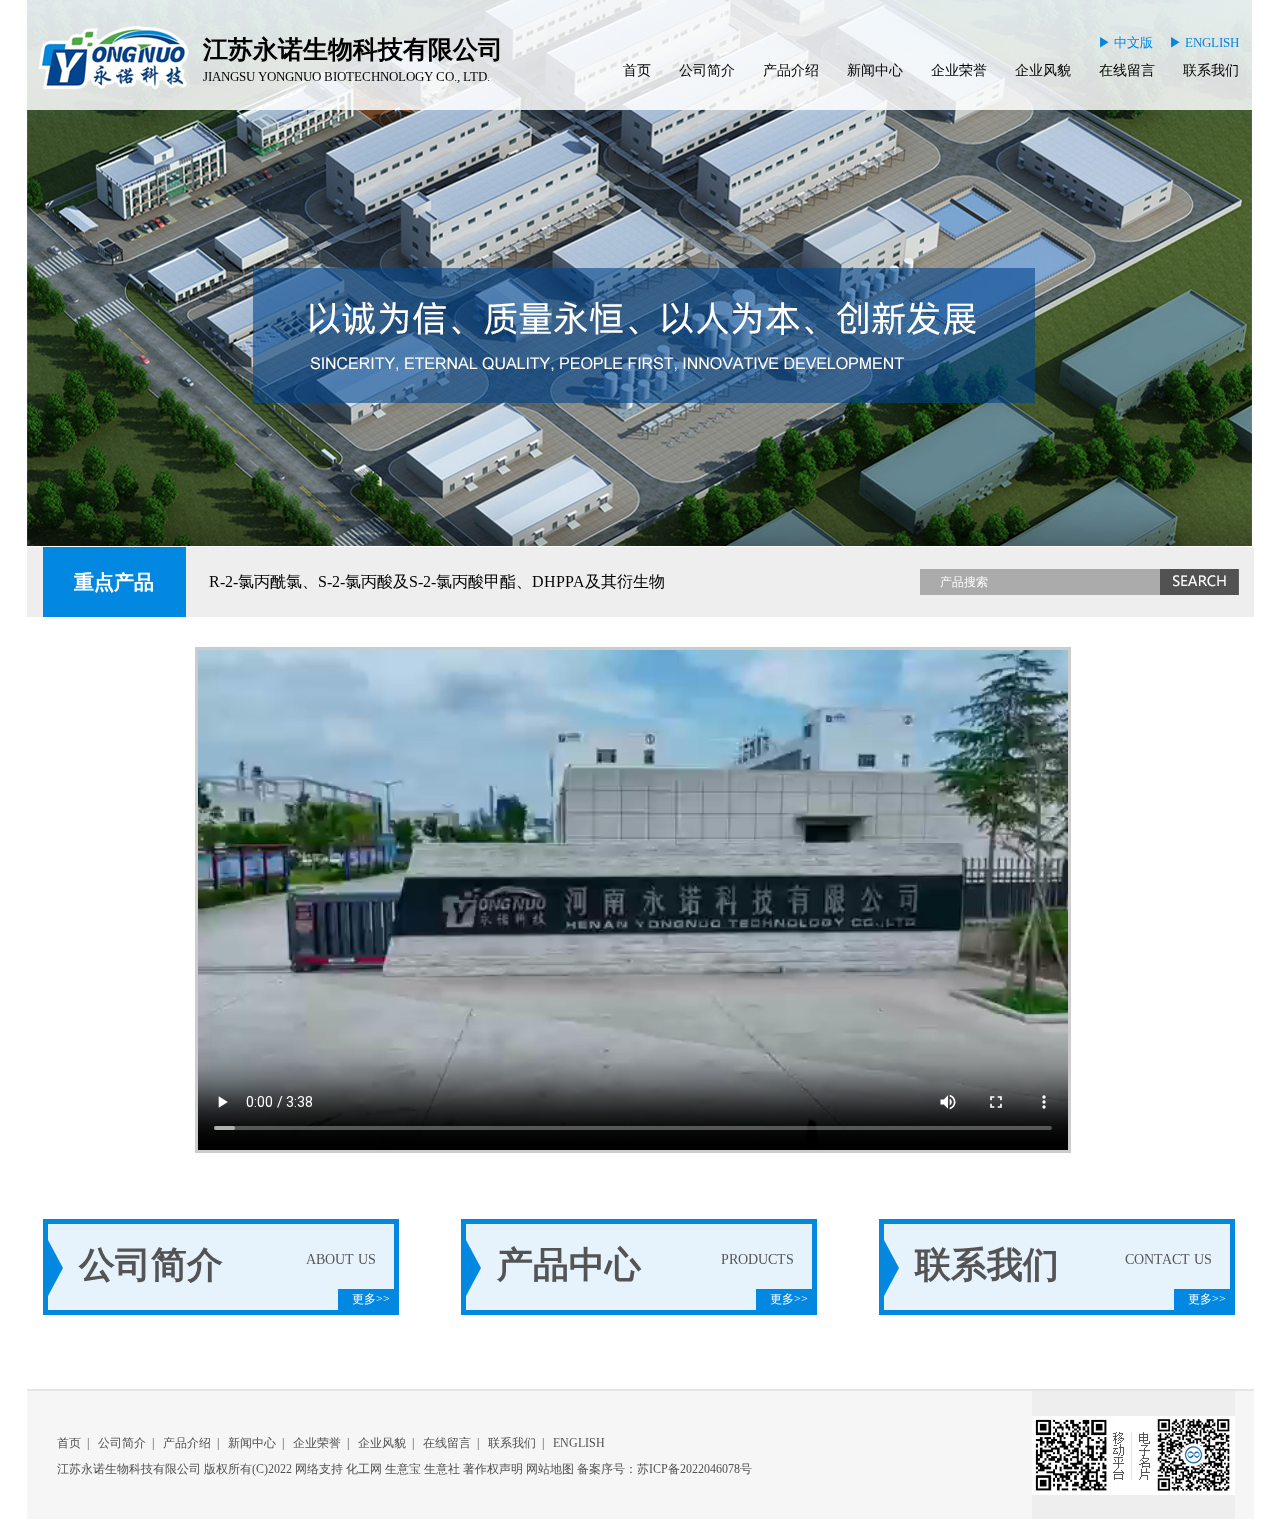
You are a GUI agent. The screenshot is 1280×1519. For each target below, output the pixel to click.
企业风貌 (1043, 70)
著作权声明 (493, 1469)
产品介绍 (791, 70)
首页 (637, 70)
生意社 (442, 1469)
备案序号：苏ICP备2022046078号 (664, 1469)
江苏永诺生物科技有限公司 (129, 1469)
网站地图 (550, 1469)
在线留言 (1127, 70)
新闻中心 (875, 70)
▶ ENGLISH (1204, 42)
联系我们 (1211, 70)
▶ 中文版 (1125, 42)
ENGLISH (579, 1443)
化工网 (364, 1469)
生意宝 (403, 1469)
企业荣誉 (959, 70)
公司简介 (707, 70)
